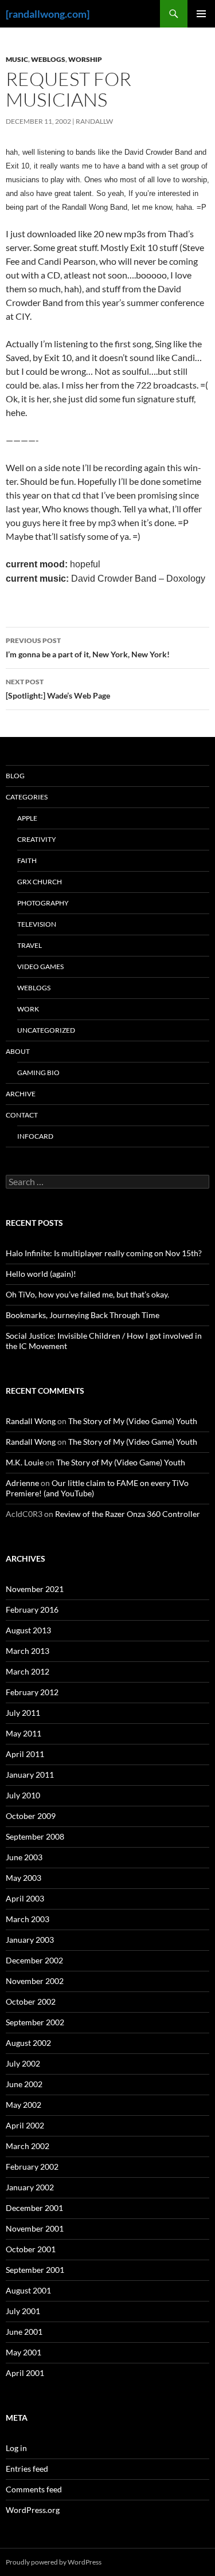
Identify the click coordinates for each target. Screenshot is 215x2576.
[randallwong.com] (48, 14)
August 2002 (28, 2043)
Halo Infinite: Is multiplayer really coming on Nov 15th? (104, 1253)
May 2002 (24, 2105)
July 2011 (23, 1713)
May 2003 (24, 1878)
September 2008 (35, 1836)
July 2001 (23, 2311)
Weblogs (48, 59)
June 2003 (24, 1857)
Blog (15, 776)
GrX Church (40, 882)
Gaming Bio (38, 1073)
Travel (30, 945)
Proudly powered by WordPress (54, 2562)
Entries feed (27, 2469)
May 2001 (24, 2352)
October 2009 (31, 1816)
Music (17, 59)
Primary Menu (201, 14)
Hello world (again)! (41, 1274)
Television (37, 924)
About (18, 1051)
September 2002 (35, 2022)
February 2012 (32, 1692)
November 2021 (35, 1589)
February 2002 (32, 2167)
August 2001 (28, 2290)
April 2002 (25, 2125)
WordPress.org (33, 2510)
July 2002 (23, 2063)
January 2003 (30, 1940)
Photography (43, 903)
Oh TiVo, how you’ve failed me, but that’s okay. (87, 1294)
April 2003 (25, 1898)
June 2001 (24, 2332)
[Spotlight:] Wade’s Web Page (58, 689)
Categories (27, 797)
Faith (27, 860)
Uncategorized (46, 1030)
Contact (22, 1115)
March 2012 (28, 1671)
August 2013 (28, 1630)
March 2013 (28, 1651)
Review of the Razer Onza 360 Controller (128, 1514)
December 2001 (34, 2208)
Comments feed (34, 2489)
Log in (16, 2448)
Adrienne (22, 1483)
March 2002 (28, 2146)
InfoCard (35, 1136)
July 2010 (23, 1795)
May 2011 (24, 1733)
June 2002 (24, 2084)
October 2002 (31, 2001)
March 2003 (28, 1919)
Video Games (40, 967)
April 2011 (25, 1754)
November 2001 (35, 2228)
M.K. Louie (25, 1462)
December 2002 (34, 1960)
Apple (27, 818)
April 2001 (25, 2373)
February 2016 (32, 1609)
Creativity (37, 839)
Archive (21, 1094)
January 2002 (30, 2187)
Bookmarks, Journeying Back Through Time (83, 1315)
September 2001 (35, 2270)
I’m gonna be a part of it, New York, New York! (88, 648)
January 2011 (30, 1775)
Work (28, 1009)
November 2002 (35, 1981)
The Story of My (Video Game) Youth (133, 1421)
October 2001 (31, 2249)
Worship (85, 59)
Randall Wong (31, 1421)
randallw (94, 121)
